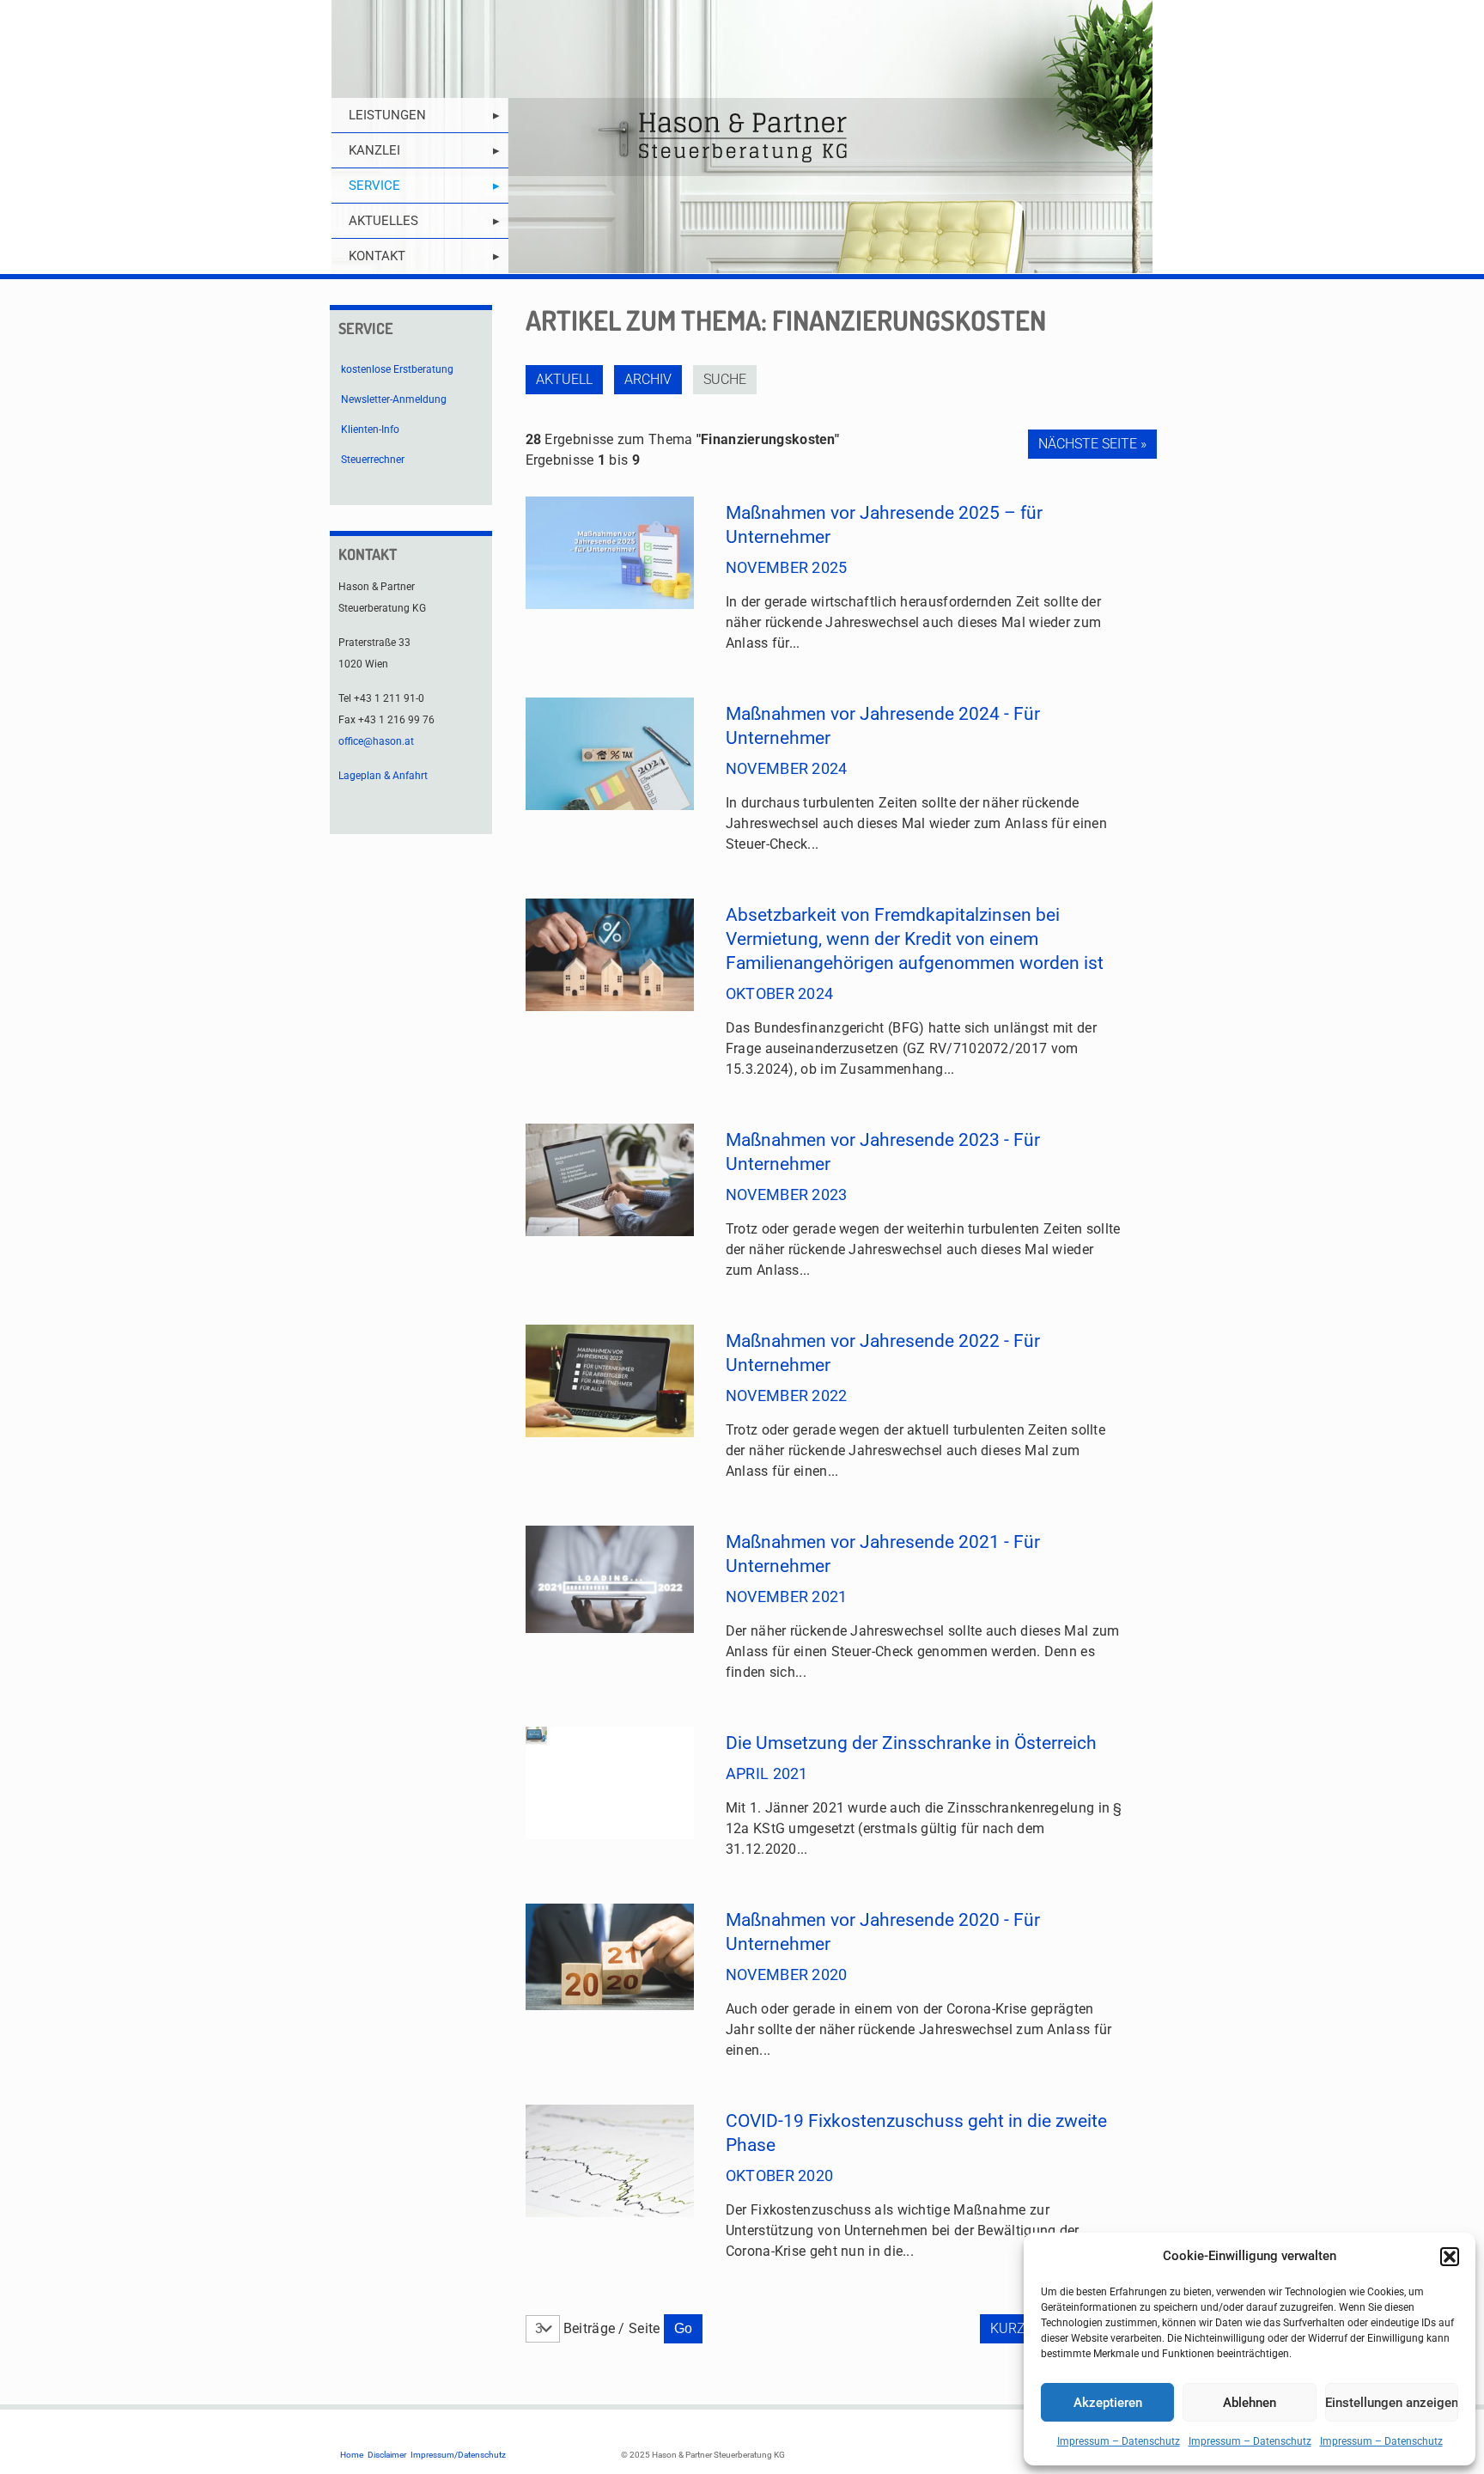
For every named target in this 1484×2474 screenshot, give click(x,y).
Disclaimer (387, 2455)
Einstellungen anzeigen (1392, 2403)
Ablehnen (1250, 2403)
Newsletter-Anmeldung (394, 399)
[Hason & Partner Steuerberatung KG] (742, 137)
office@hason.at (376, 741)
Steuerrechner (373, 460)
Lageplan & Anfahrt (383, 776)
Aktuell (564, 379)
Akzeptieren (1108, 2403)
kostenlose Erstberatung (397, 369)
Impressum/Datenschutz (458, 2455)
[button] (1450, 2257)
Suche (725, 379)
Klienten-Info (370, 430)
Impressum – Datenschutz (1119, 2441)
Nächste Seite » (1092, 444)
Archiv (648, 379)
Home (352, 2455)
